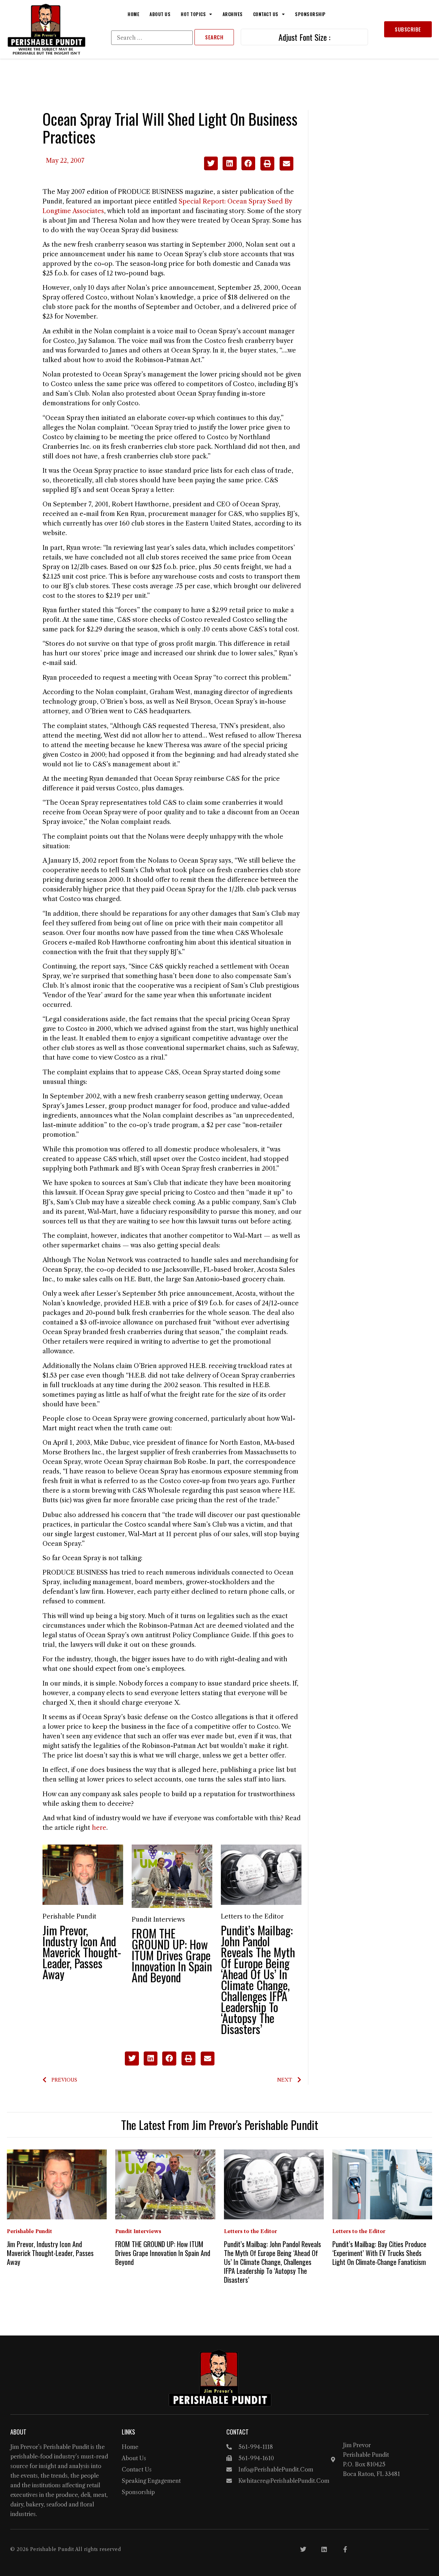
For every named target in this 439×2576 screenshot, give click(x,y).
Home (133, 14)
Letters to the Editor (252, 1916)
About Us (160, 14)
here (99, 1828)
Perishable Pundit (69, 1916)
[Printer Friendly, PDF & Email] (277, 169)
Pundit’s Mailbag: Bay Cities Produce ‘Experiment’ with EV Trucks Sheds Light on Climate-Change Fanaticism (379, 2253)
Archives (233, 14)
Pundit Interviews (158, 1920)
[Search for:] (152, 38)
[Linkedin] (324, 2549)
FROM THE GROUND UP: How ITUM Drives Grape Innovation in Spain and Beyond (172, 1955)
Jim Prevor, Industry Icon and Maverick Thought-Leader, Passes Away (82, 1952)
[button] (211, 164)
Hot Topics (193, 14)
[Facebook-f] (345, 2549)
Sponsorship (310, 14)
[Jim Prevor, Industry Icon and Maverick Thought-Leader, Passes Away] (83, 1874)
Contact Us (266, 14)
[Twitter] (303, 2549)
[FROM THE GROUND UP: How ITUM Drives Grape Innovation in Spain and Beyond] (172, 1876)
